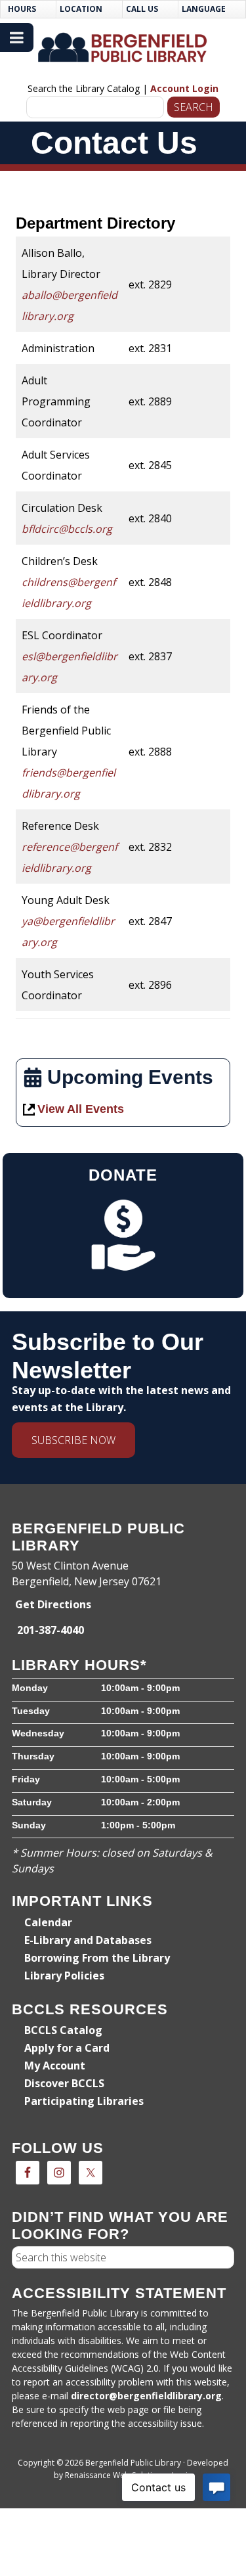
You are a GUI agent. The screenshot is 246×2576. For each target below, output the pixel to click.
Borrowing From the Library (97, 1958)
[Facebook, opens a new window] (28, 2173)
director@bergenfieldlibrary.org (146, 2396)
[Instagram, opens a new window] (59, 2173)
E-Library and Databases (88, 1940)
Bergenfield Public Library (123, 48)
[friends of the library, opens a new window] (123, 1235)
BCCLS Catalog (63, 2030)
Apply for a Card (67, 2048)
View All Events (81, 1109)
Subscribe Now (73, 1440)
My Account (55, 2066)
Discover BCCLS (64, 2083)
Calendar (48, 1922)
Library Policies (64, 1976)
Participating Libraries (84, 2101)
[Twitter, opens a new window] (91, 2173)
